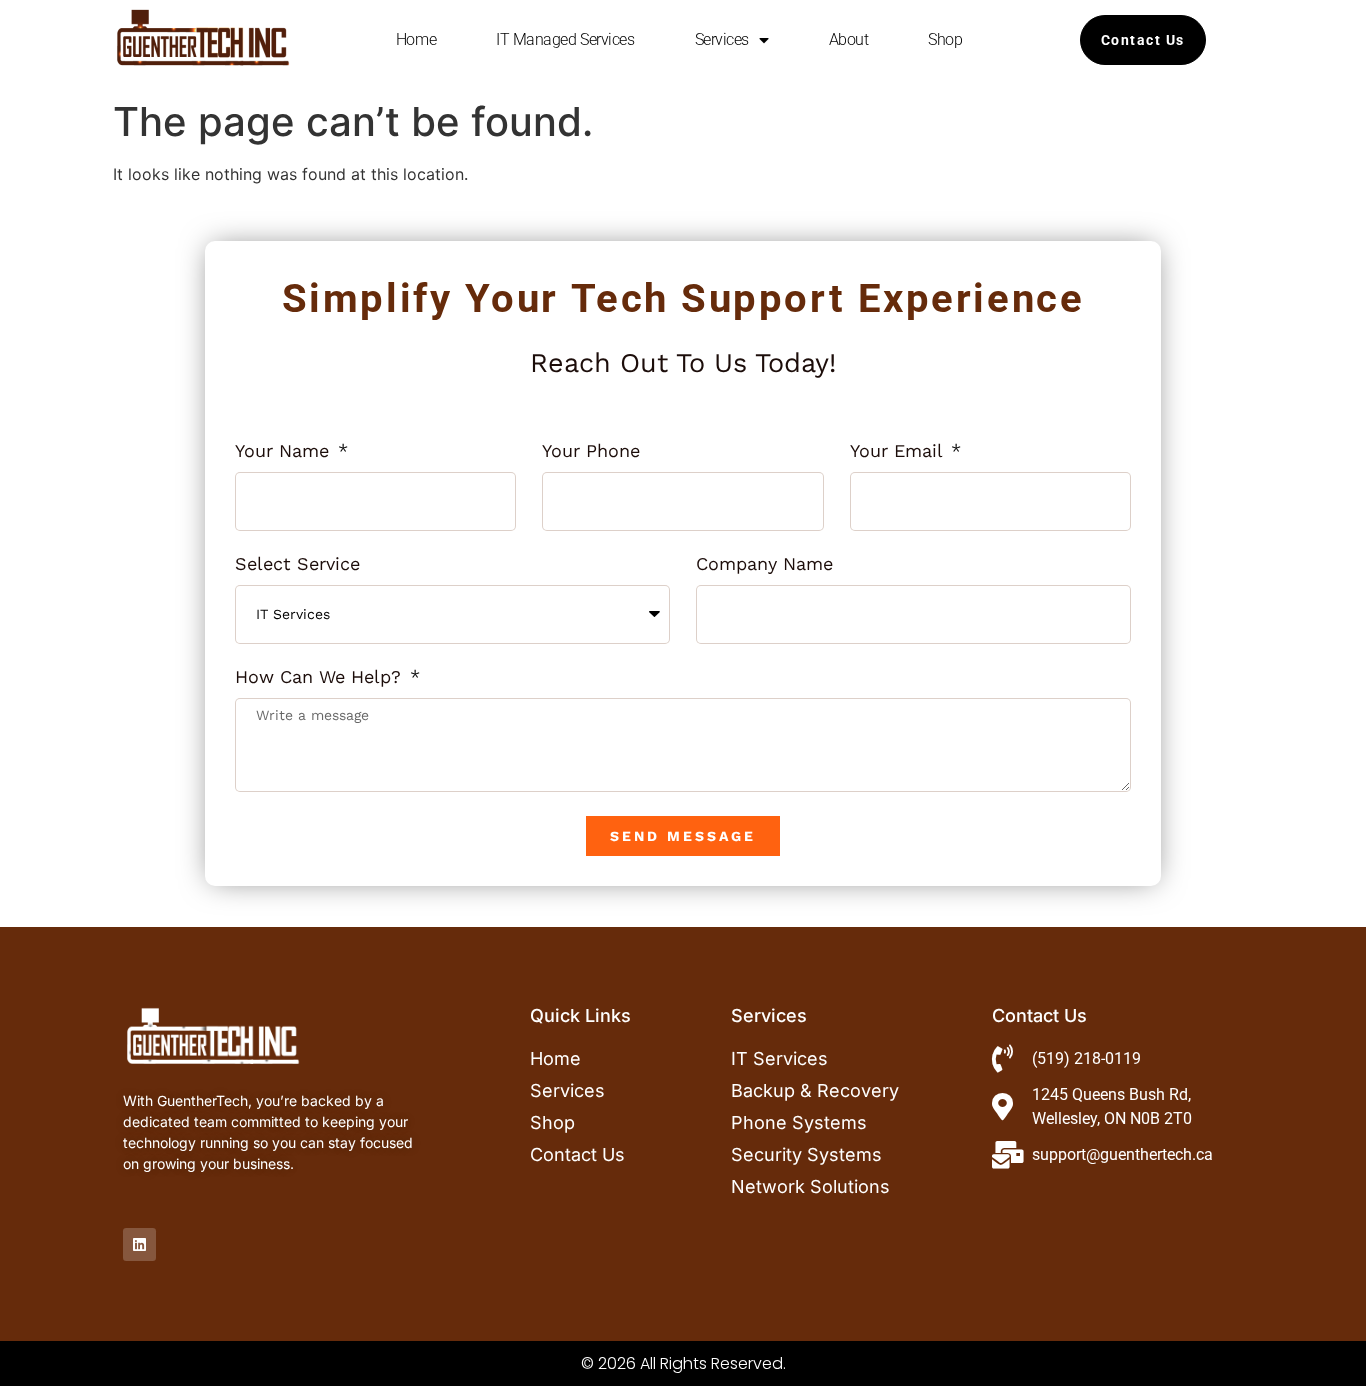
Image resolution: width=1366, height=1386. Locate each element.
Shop (945, 39)
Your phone (591, 451)
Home (416, 39)
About (849, 39)
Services (722, 39)
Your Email (899, 451)
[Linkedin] (139, 1244)
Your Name (285, 451)
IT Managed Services (565, 39)
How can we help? (321, 677)
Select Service (297, 564)
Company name (764, 564)
